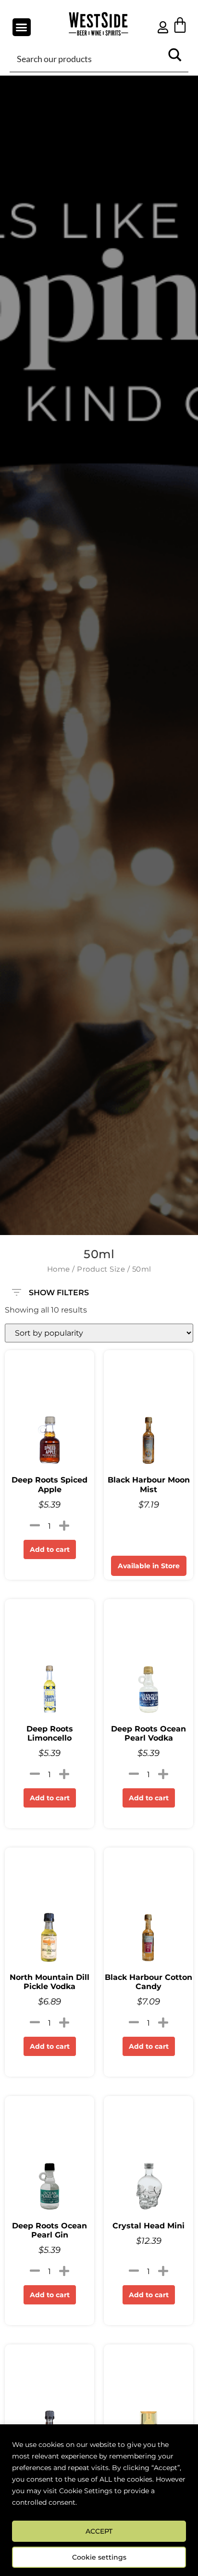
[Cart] (180, 25)
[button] (22, 27)
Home (59, 1269)
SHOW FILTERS (59, 1290)
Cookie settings (99, 2557)
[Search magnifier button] (175, 58)
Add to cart (50, 1549)
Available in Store (149, 1566)
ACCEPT (99, 2531)
